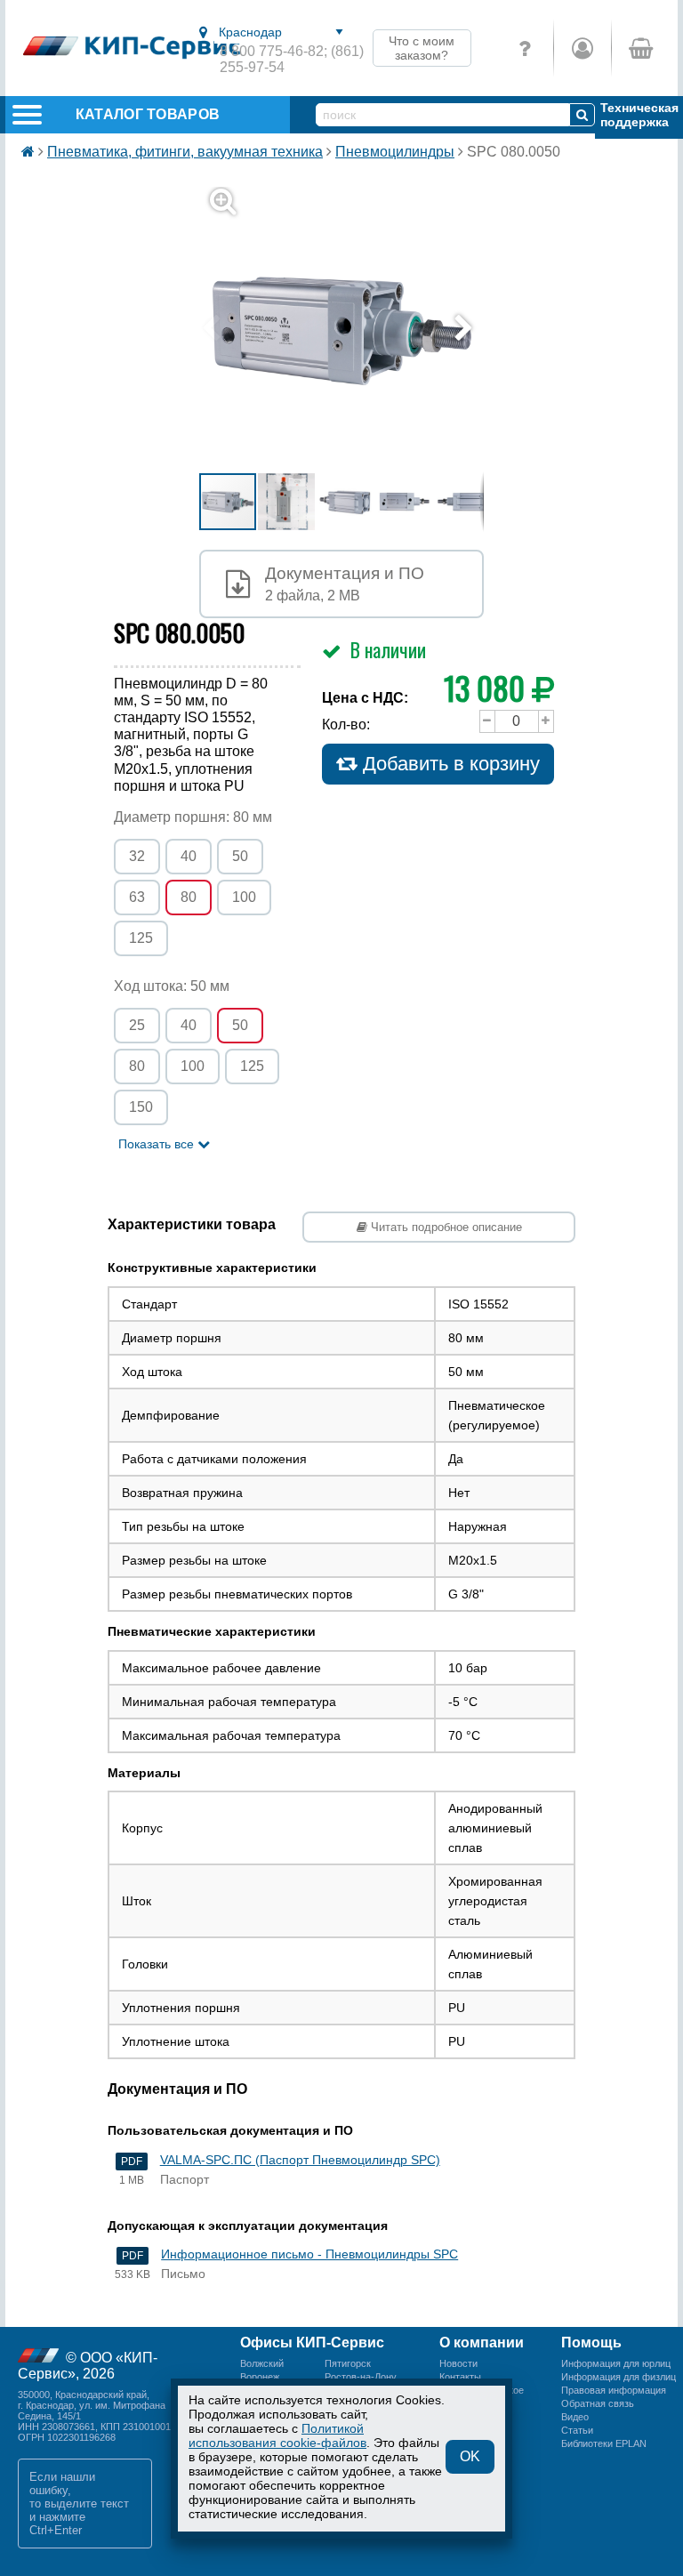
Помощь (591, 2343)
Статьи (577, 2430)
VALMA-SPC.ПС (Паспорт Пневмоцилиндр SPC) (300, 2160)
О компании (482, 2343)
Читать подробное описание (445, 1227)
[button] (352, 329)
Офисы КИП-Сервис (312, 2343)
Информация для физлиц (619, 2377)
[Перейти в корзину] (640, 48)
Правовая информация (614, 2390)
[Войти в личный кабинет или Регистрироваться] (582, 48)
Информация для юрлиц (616, 2363)
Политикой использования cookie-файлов (277, 2435)
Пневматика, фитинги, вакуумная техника (185, 152)
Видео (575, 2417)
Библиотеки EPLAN (604, 2443)
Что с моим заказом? (422, 48)
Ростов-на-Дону (361, 2377)
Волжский (262, 2363)
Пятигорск (348, 2363)
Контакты (460, 2377)
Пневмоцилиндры (395, 152)
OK (470, 2456)
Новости (458, 2363)
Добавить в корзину (449, 764)
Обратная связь (598, 2403)
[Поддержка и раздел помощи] (525, 48)
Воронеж (260, 2377)
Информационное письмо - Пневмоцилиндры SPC (309, 2254)
